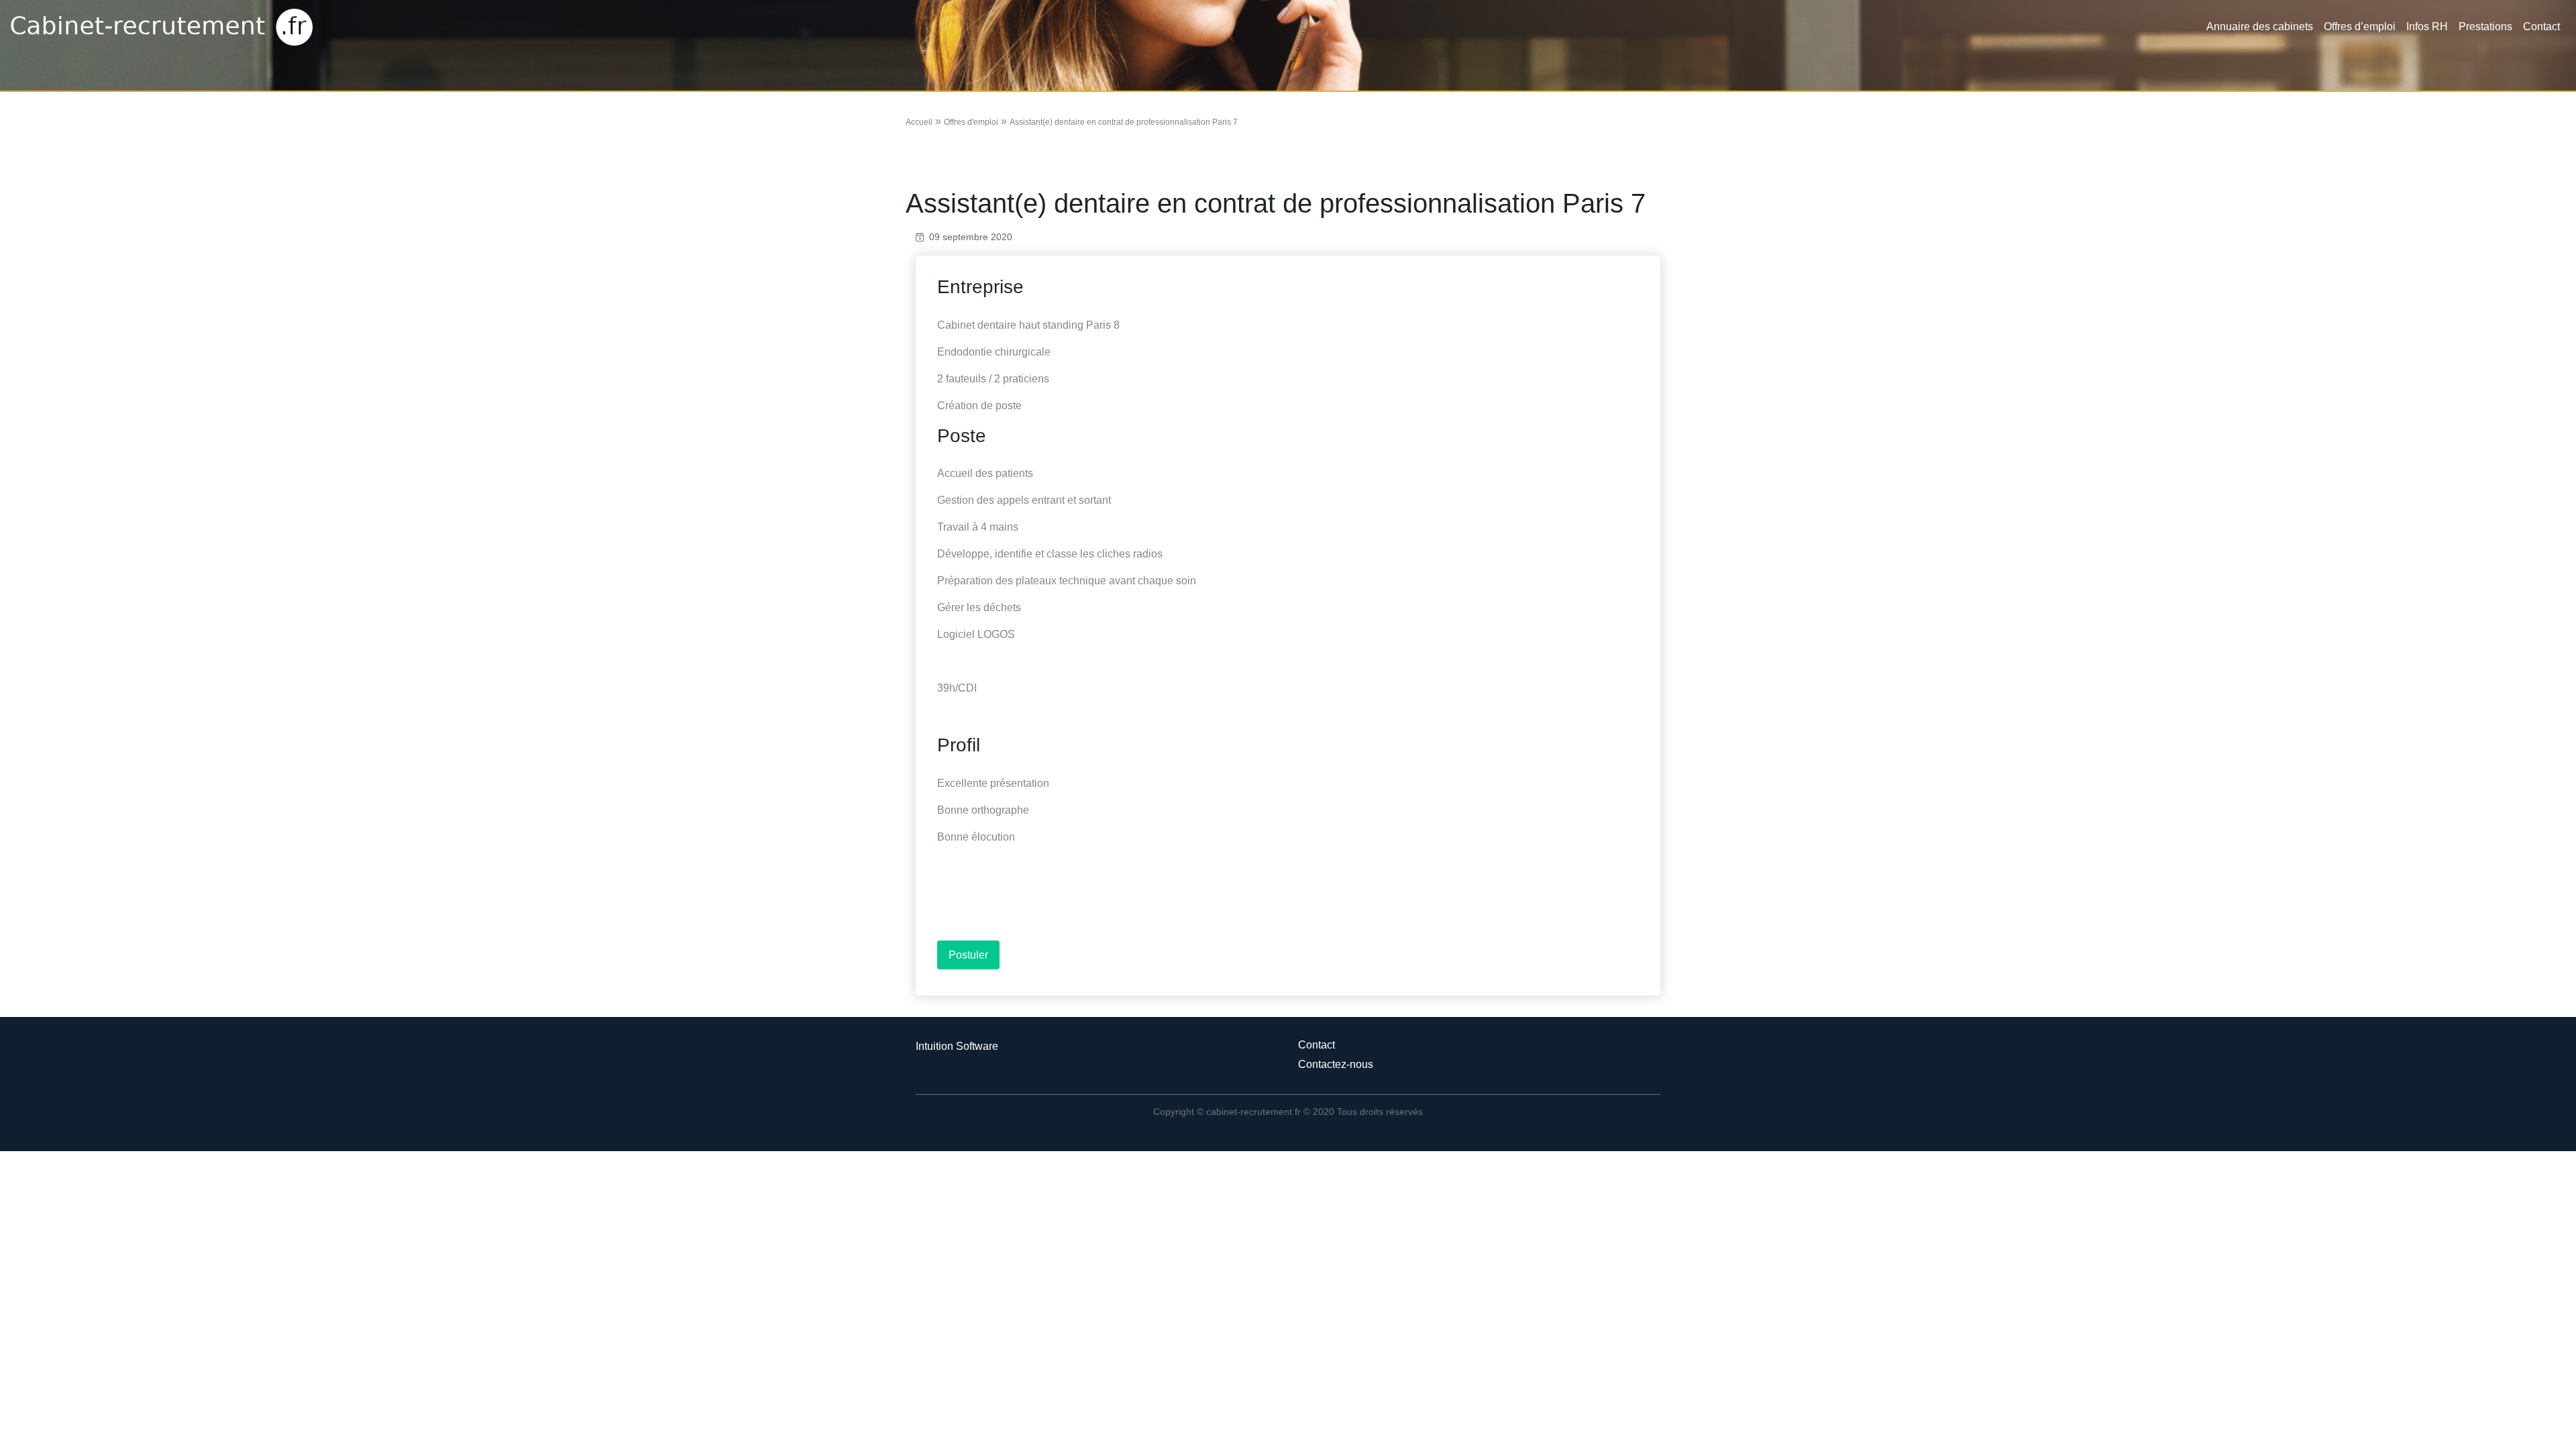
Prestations (2485, 26)
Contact (2541, 26)
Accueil (919, 122)
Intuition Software (957, 1046)
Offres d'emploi (971, 122)
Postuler (968, 955)
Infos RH (2427, 26)
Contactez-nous (1336, 1064)
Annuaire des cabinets (2260, 26)
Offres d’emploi (2360, 26)
